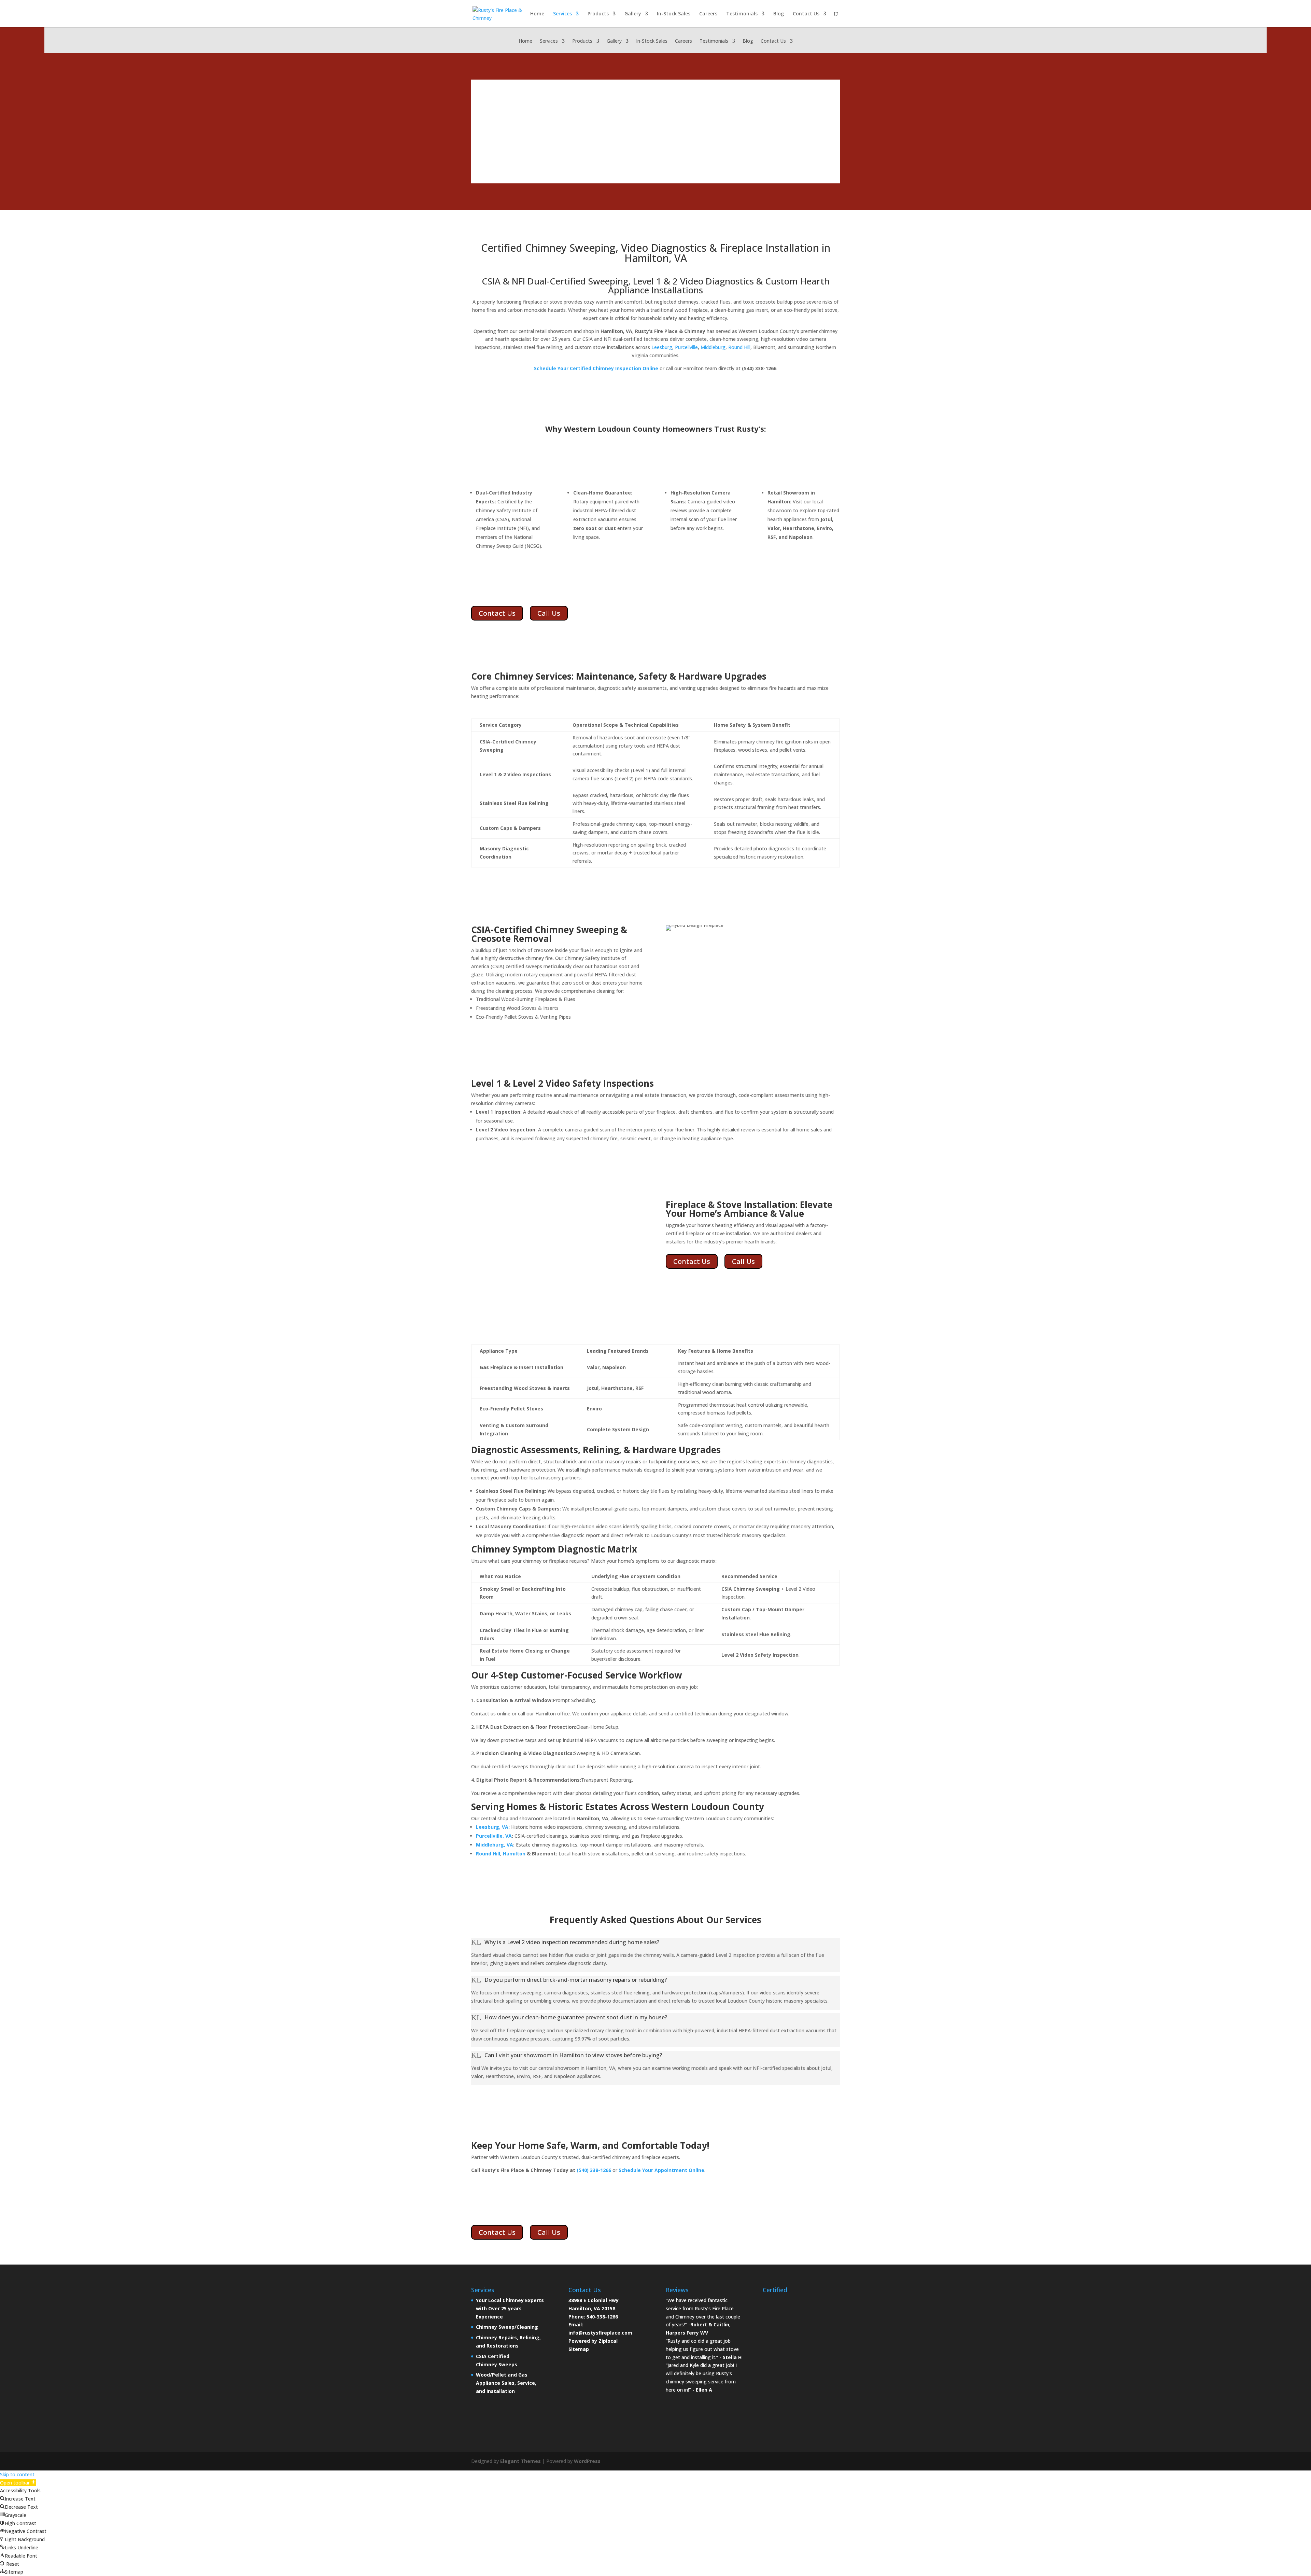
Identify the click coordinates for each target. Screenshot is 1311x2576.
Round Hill (739, 347)
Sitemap (579, 2349)
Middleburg (713, 347)
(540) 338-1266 (594, 2170)
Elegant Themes (520, 2461)
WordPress (587, 2461)
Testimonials (742, 14)
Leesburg (662, 347)
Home (537, 14)
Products (598, 14)
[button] (18, 2483)
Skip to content (17, 2474)
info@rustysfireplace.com (600, 2333)
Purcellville (686, 347)
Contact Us (806, 14)
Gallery (633, 14)
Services (562, 14)
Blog (779, 14)
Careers (708, 14)
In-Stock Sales (674, 14)
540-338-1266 (602, 2317)
